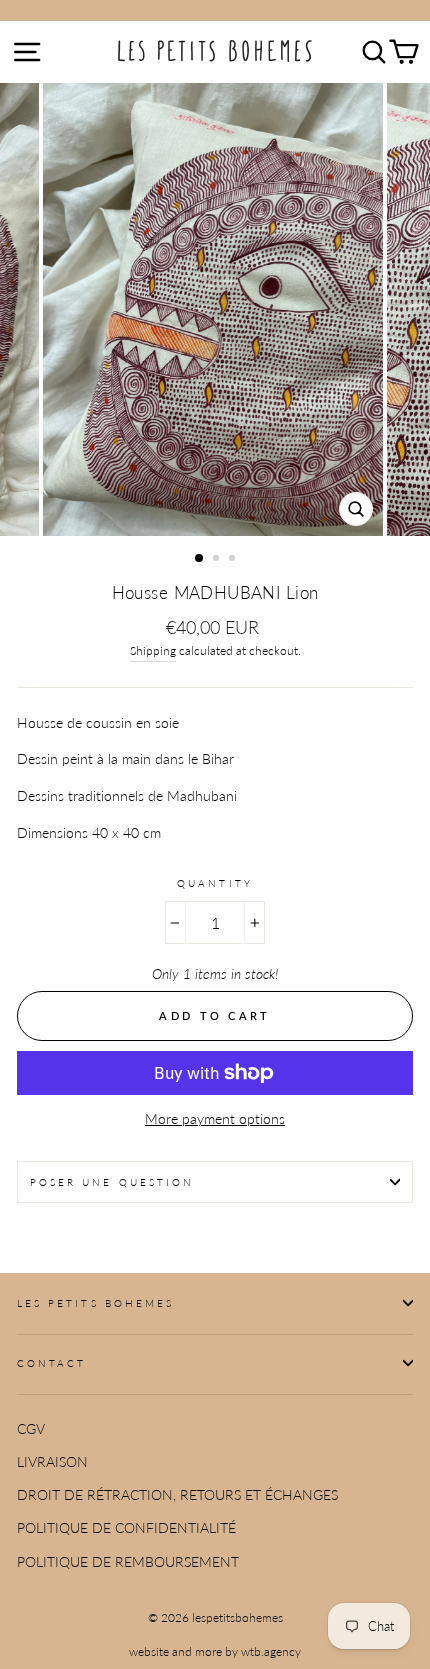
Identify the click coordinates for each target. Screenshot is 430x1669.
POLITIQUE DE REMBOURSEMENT (128, 1562)
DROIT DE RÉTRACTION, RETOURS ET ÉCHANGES (177, 1495)
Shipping (153, 650)
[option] (215, 309)
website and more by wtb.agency (215, 1651)
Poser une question (112, 1182)
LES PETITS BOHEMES (95, 1303)
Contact (51, 1363)
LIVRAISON (52, 1462)
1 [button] (200, 559)
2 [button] (218, 560)
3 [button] (234, 560)
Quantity (214, 883)
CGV (31, 1429)
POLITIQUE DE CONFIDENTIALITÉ (126, 1528)
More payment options (215, 1119)
